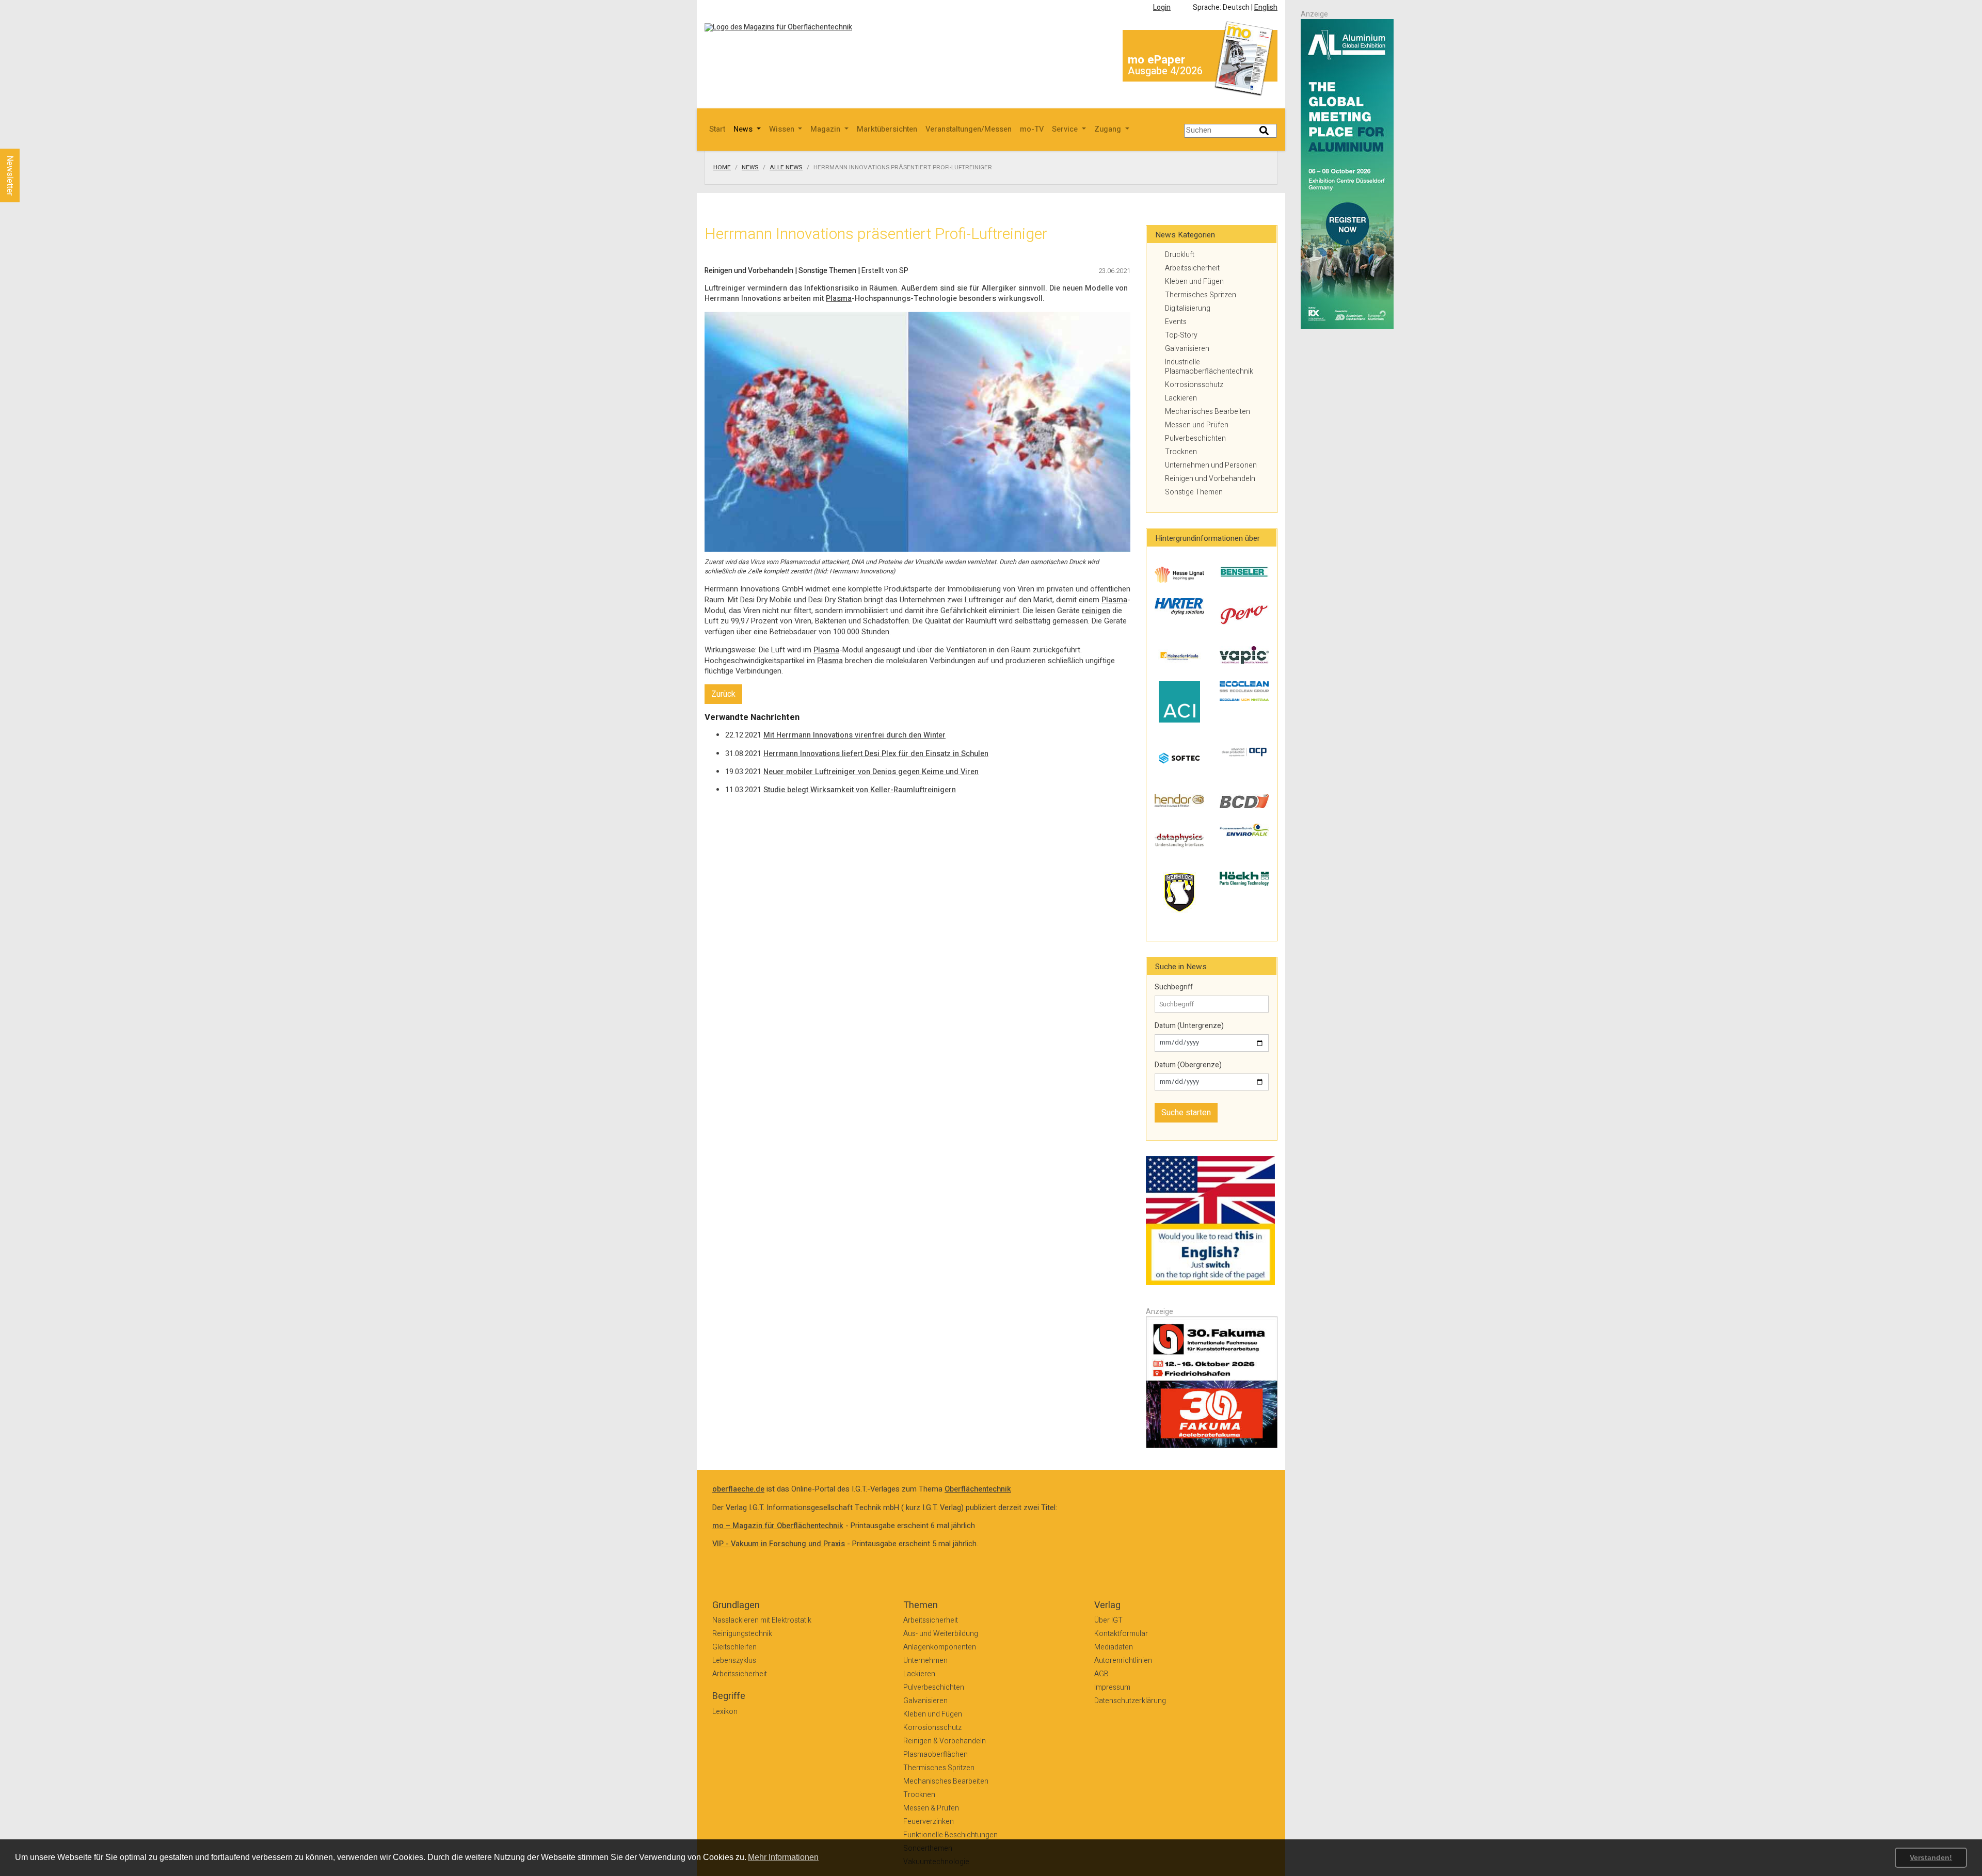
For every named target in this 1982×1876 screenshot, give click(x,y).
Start (717, 129)
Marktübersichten (887, 129)
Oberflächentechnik (978, 1489)
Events (1176, 322)
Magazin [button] (826, 129)
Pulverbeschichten (1195, 438)
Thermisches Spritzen (1201, 295)
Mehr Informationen (783, 1857)
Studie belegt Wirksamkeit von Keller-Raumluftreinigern (860, 790)
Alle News (786, 168)
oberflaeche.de (738, 1489)
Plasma (839, 299)
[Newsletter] (27, 139)
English (1266, 7)
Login (1162, 7)
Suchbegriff (1174, 987)
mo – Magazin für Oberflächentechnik (778, 1526)
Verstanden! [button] (1931, 1857)
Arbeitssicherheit (1192, 268)
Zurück (723, 694)
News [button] (744, 129)
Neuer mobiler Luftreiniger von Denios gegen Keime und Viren (871, 772)
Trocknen (1181, 452)
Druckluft (1180, 255)
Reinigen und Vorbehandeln (1210, 479)
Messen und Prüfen (1197, 425)
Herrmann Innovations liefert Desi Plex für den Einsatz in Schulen (876, 754)
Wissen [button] (783, 129)
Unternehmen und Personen (1211, 465)
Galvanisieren (1187, 349)
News (750, 168)
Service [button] (1066, 129)
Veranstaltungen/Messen (969, 129)
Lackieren (1181, 398)
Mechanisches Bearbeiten (1208, 412)
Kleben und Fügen (1194, 282)
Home (722, 168)
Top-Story (1181, 335)
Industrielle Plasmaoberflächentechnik (1209, 367)
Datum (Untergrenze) (1189, 1026)
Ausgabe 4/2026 (1165, 71)
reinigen (1096, 611)
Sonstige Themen (1194, 492)
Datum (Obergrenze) (1188, 1065)
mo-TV (1032, 129)
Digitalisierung (1188, 308)
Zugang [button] (1109, 129)
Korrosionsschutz (1194, 385)
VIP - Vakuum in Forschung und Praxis (779, 1544)
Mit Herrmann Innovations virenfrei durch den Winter (854, 735)
